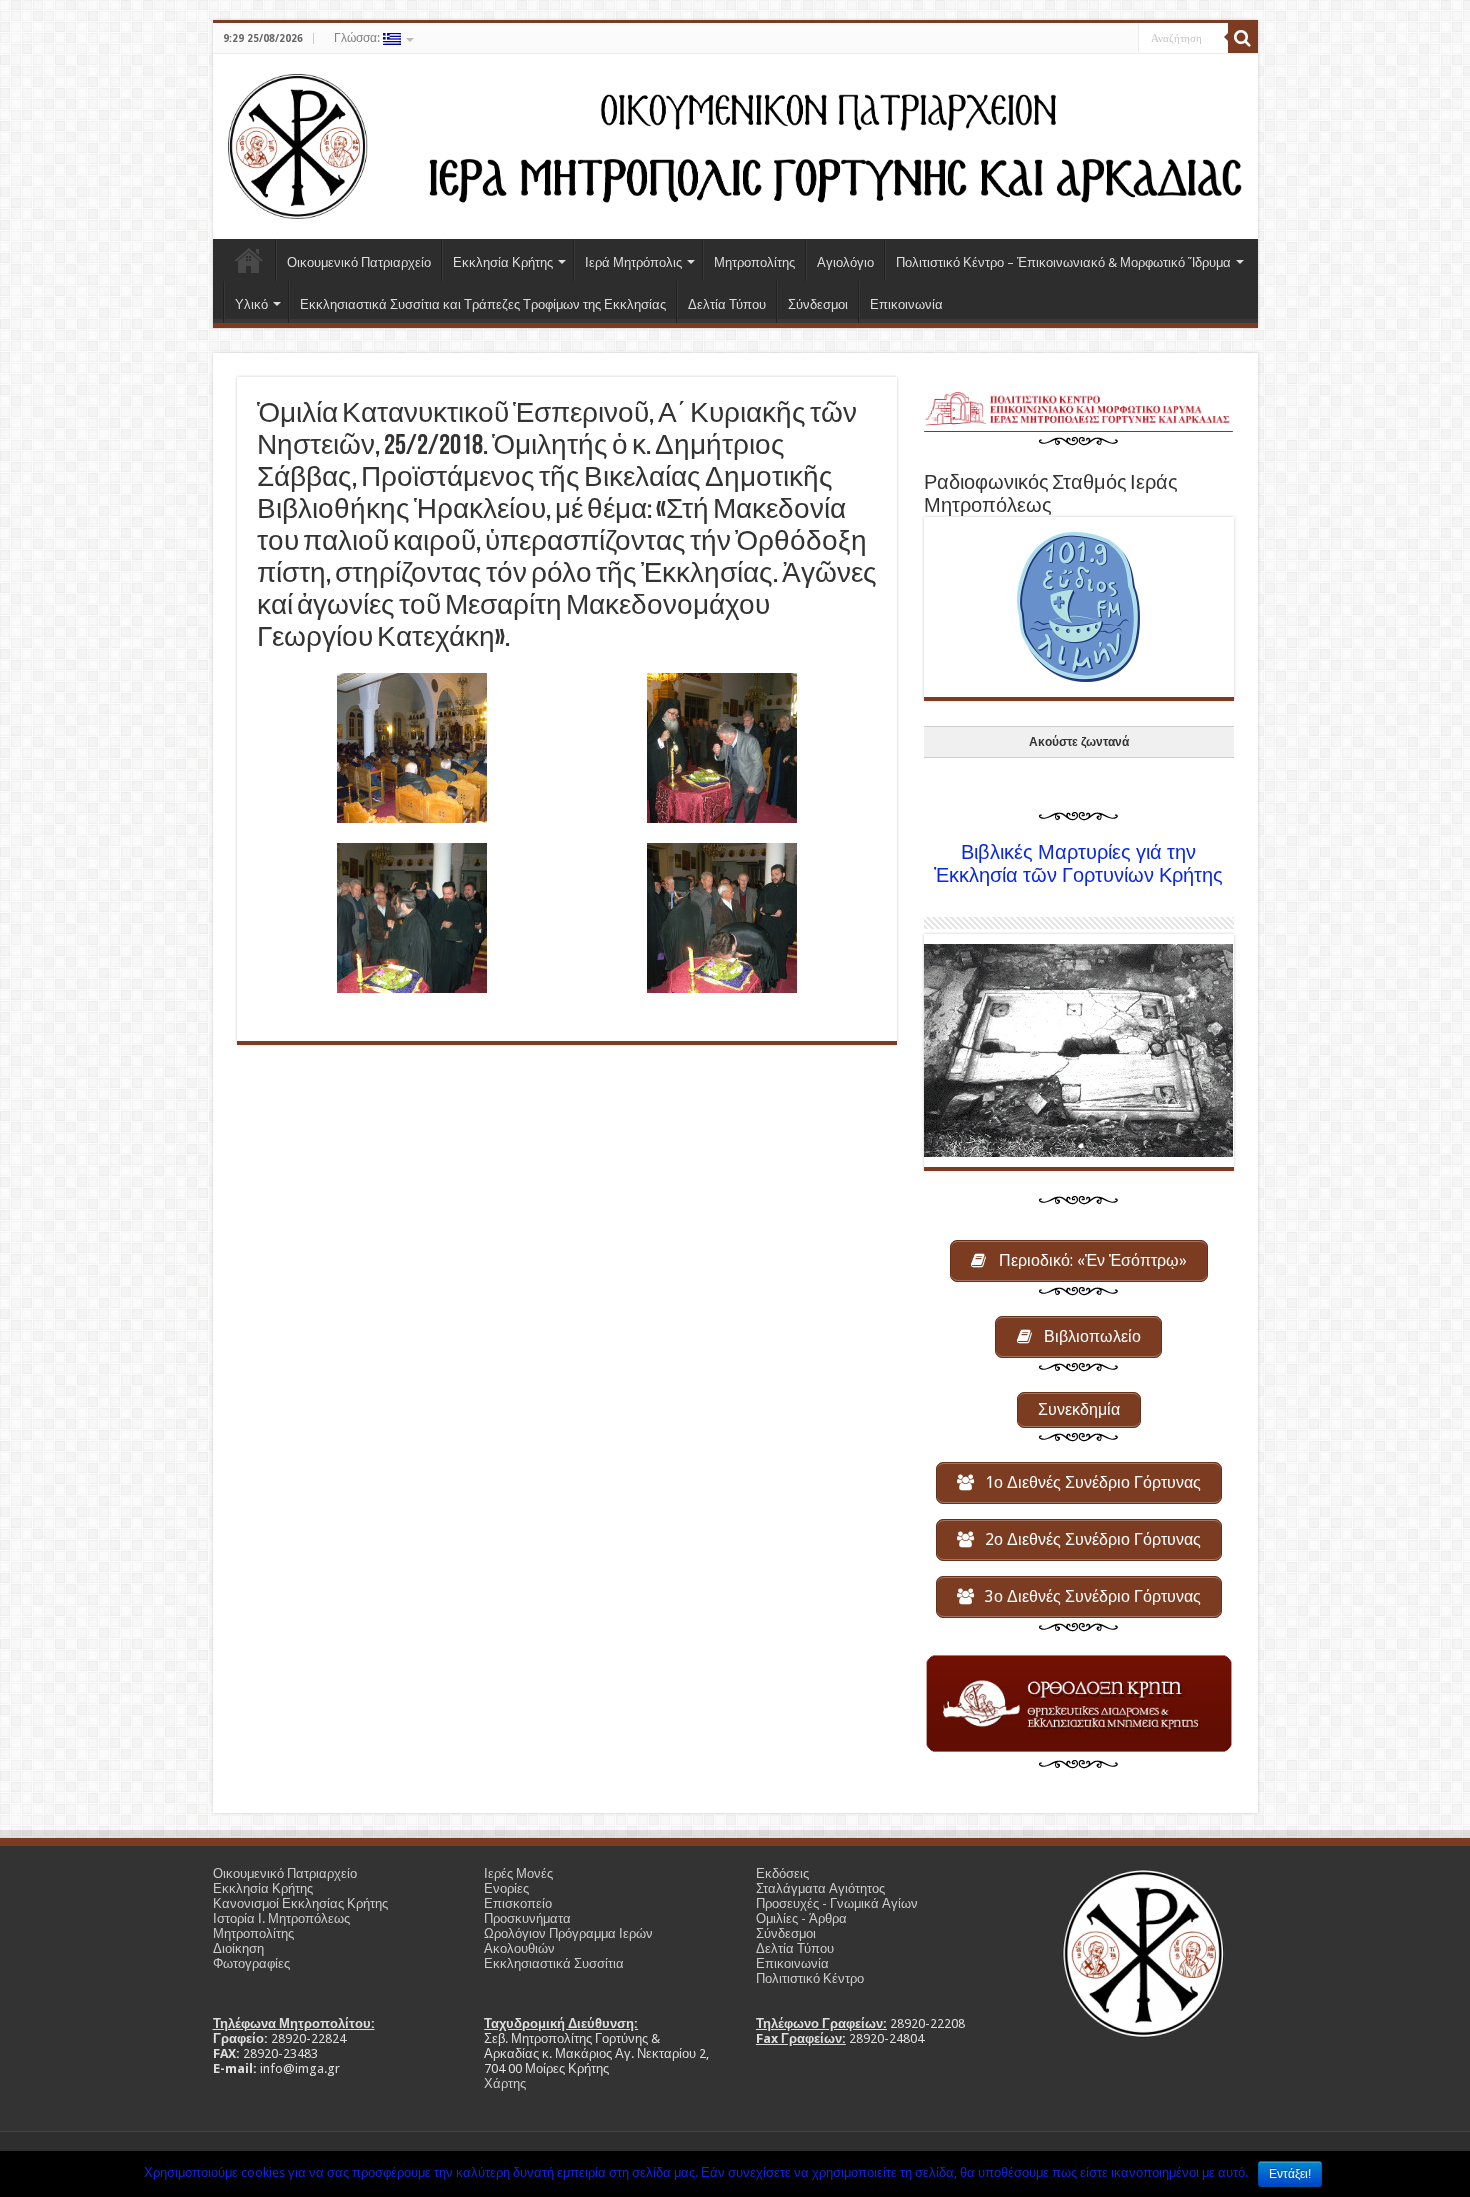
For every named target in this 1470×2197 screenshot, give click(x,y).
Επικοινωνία (906, 304)
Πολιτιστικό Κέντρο (810, 1978)
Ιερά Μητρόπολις (633, 262)
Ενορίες (506, 1888)
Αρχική (249, 260)
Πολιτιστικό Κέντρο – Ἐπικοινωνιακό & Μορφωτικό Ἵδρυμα (1063, 262)
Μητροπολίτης (754, 262)
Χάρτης (505, 2083)
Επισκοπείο (518, 1903)
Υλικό (251, 304)
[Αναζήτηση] (1243, 38)
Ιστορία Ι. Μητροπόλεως (281, 1918)
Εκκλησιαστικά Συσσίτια (554, 1963)
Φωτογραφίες (251, 1963)
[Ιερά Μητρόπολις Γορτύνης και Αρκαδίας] (735, 143)
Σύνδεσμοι (818, 304)
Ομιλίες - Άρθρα (801, 1918)
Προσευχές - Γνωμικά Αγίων (837, 1903)
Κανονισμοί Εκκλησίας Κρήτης (300, 1903)
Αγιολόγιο (845, 262)
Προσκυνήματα (527, 1918)
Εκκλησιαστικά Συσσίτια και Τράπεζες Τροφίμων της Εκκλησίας (483, 304)
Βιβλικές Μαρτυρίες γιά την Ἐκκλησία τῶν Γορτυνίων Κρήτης (1078, 864)
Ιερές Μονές (518, 1873)
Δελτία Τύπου (727, 304)
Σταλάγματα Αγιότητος (820, 1888)
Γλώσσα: (358, 38)
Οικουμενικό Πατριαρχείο (359, 262)
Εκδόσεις (782, 1873)
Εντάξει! (1290, 2174)
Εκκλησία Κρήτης (503, 262)
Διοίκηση (238, 1948)
